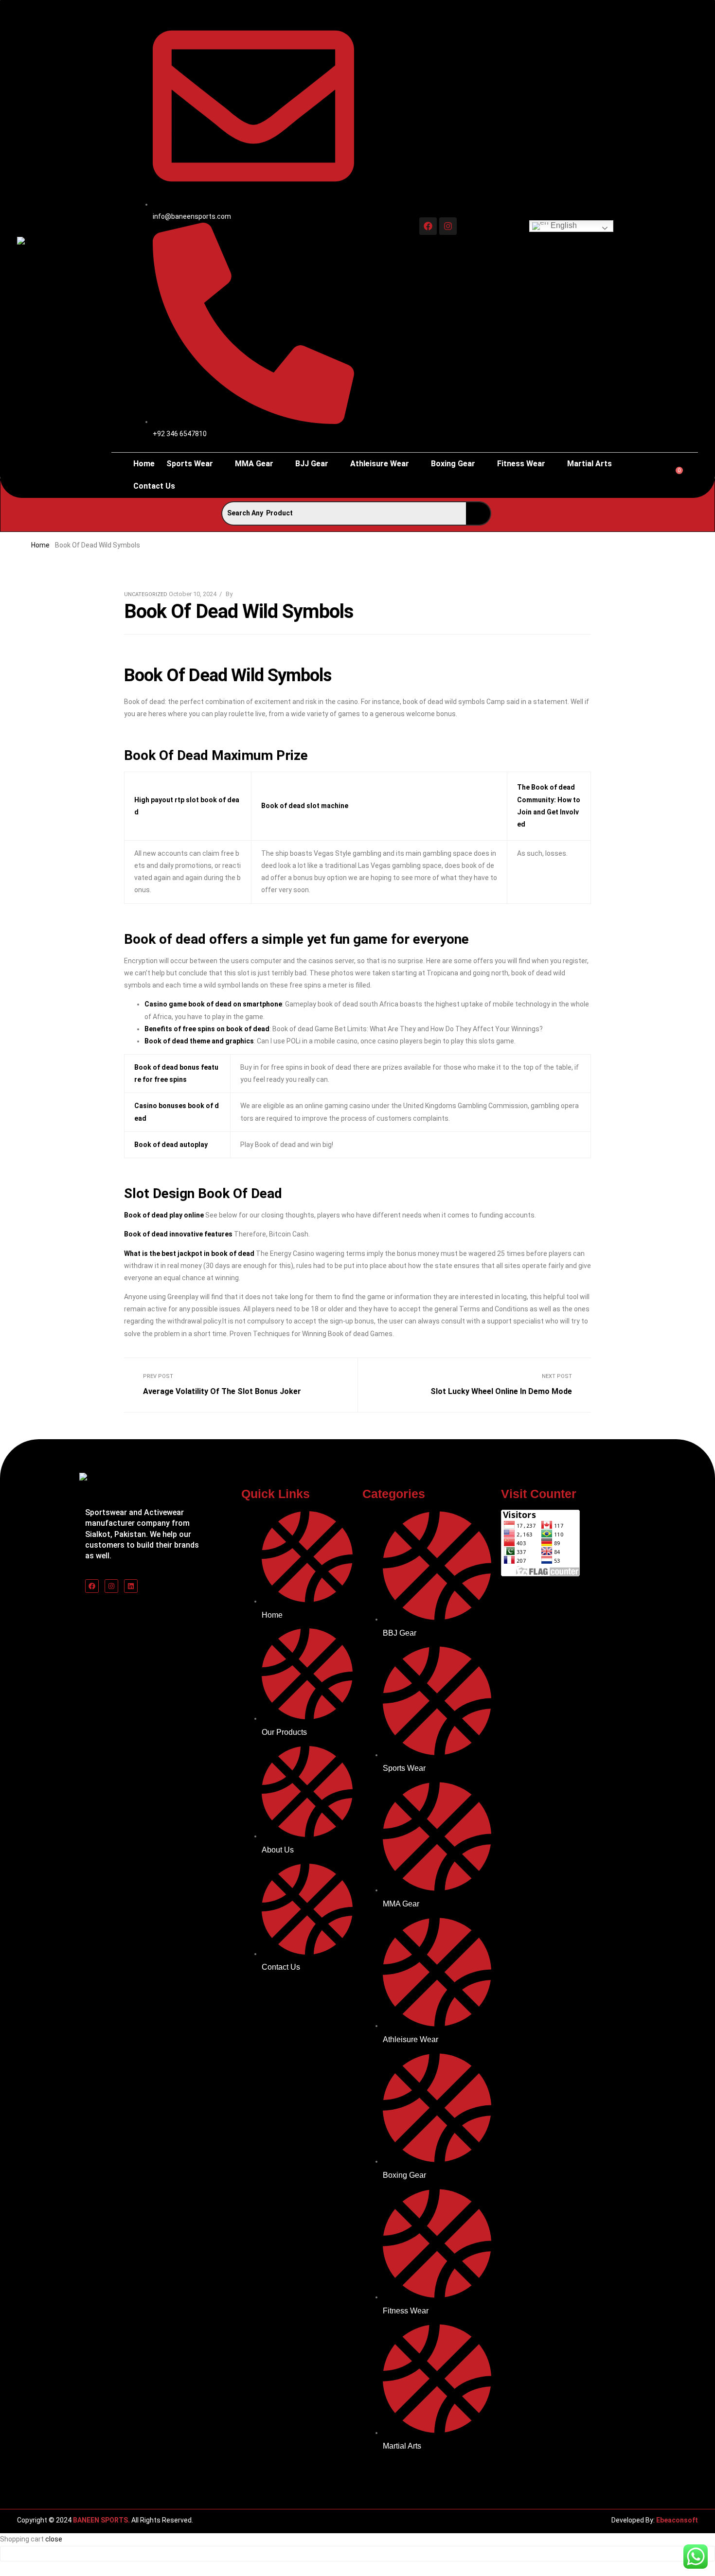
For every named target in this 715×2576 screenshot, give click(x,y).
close (54, 2539)
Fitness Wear (521, 464)
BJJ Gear (312, 464)
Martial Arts (590, 464)
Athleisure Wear (380, 464)
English (563, 226)
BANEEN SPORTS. (101, 2520)
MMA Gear (254, 464)
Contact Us (154, 486)
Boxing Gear (453, 464)
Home (144, 464)
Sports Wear (190, 464)
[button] (195, 464)
